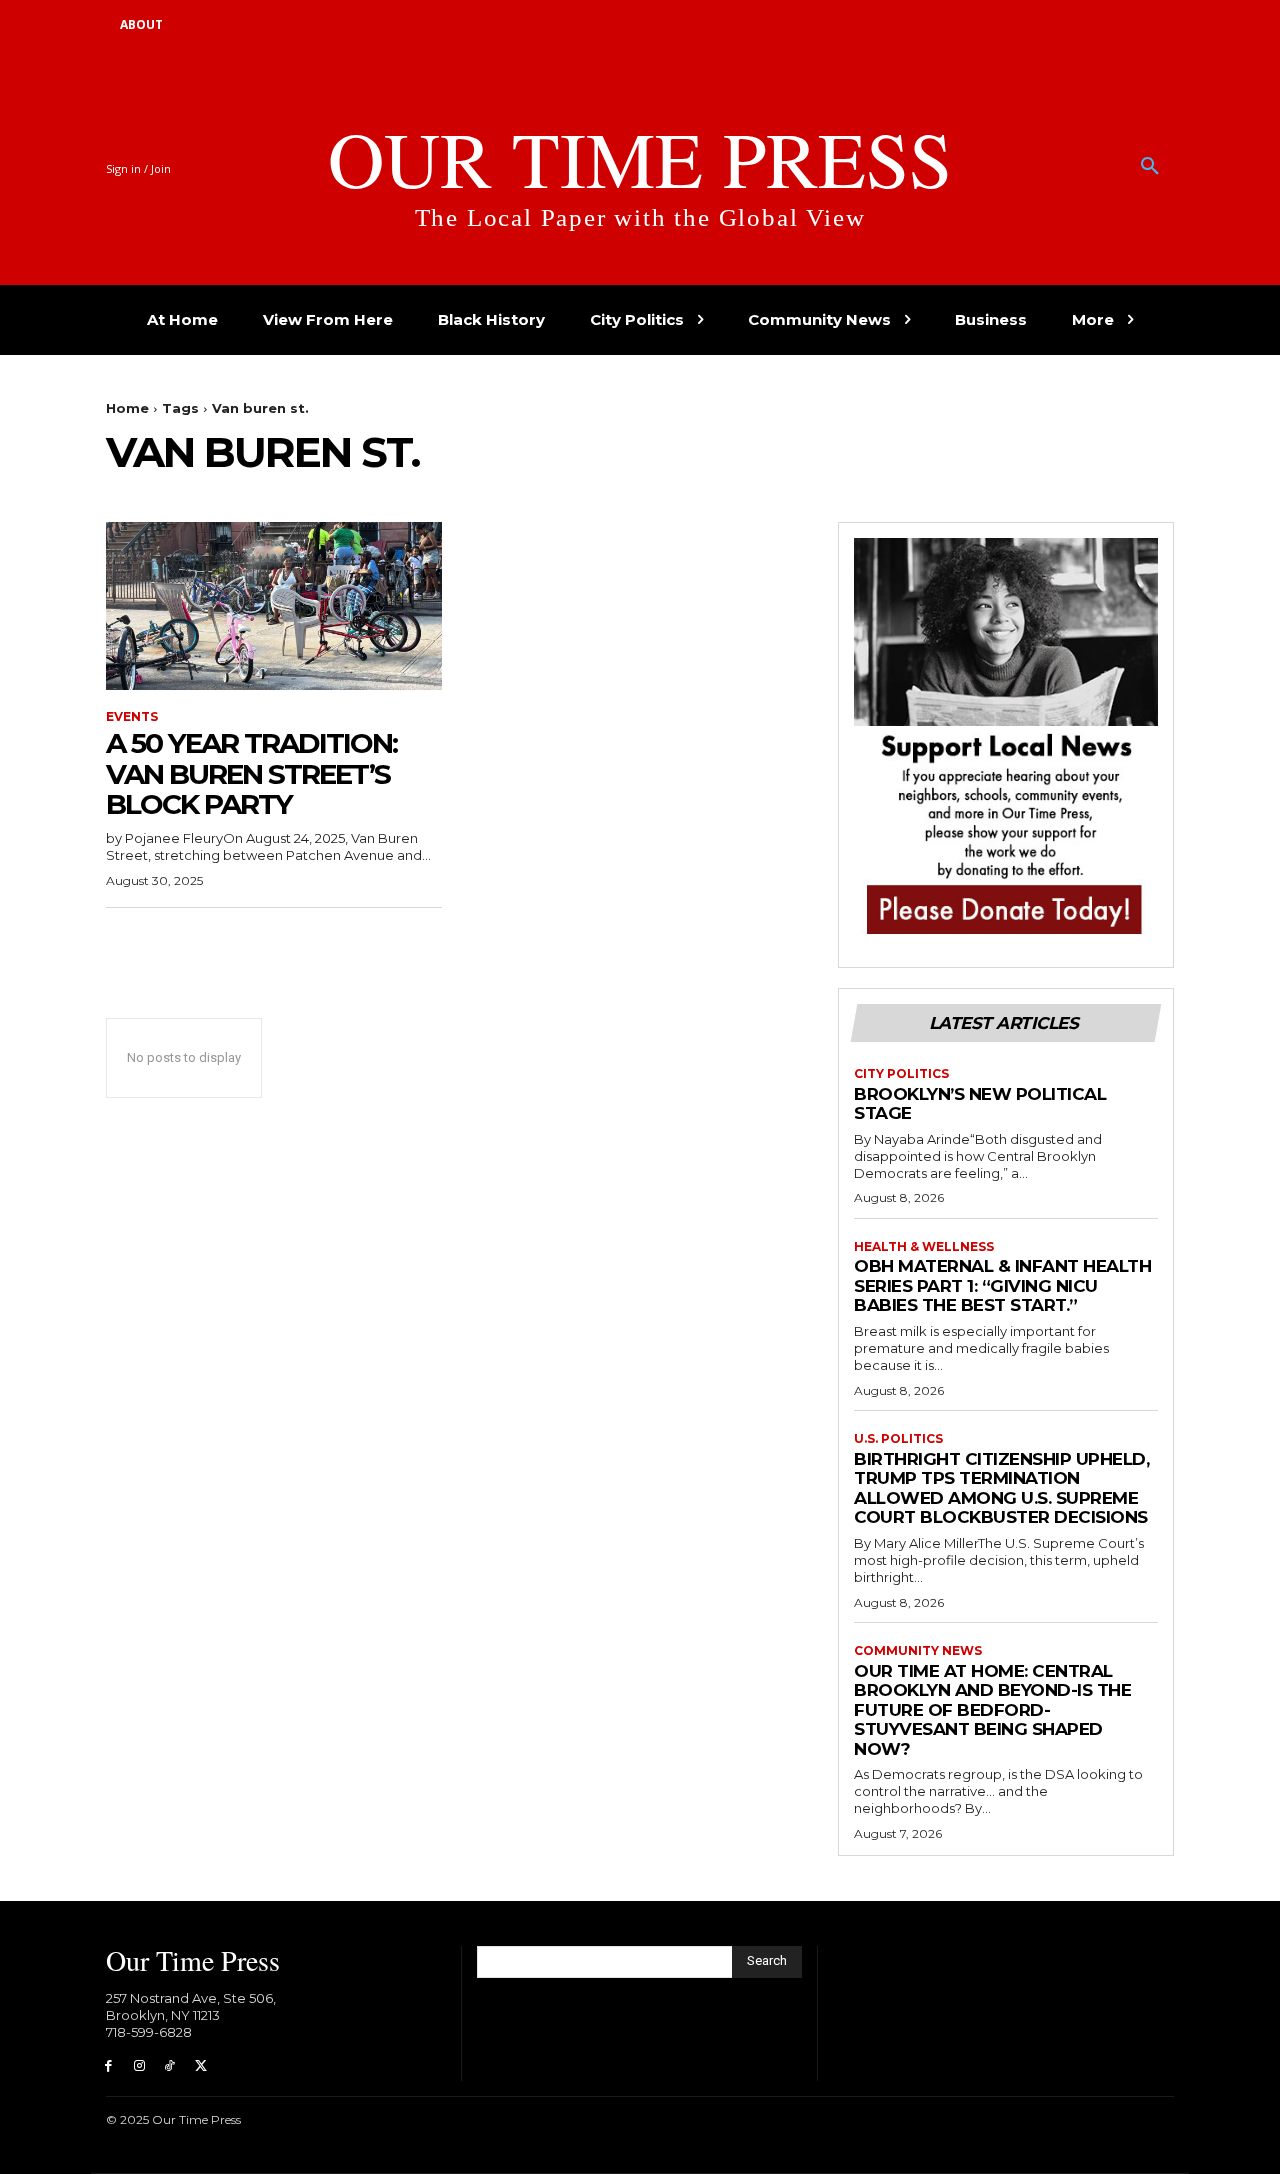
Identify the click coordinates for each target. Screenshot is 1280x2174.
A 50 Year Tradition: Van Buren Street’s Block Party (251, 774)
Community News (918, 1651)
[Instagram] (139, 2066)
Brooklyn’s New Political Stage (980, 1104)
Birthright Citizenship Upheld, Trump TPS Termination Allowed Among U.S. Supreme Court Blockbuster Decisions (1001, 1488)
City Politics (901, 1074)
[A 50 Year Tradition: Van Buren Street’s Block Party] (274, 606)
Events (132, 717)
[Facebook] (108, 2066)
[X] (200, 2066)
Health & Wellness (924, 1247)
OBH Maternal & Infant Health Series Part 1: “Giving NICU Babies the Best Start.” (1002, 1285)
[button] (1150, 167)
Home (127, 408)
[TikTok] (170, 2066)
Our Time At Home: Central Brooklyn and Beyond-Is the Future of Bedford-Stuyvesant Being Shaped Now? (992, 1710)
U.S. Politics (898, 1439)
